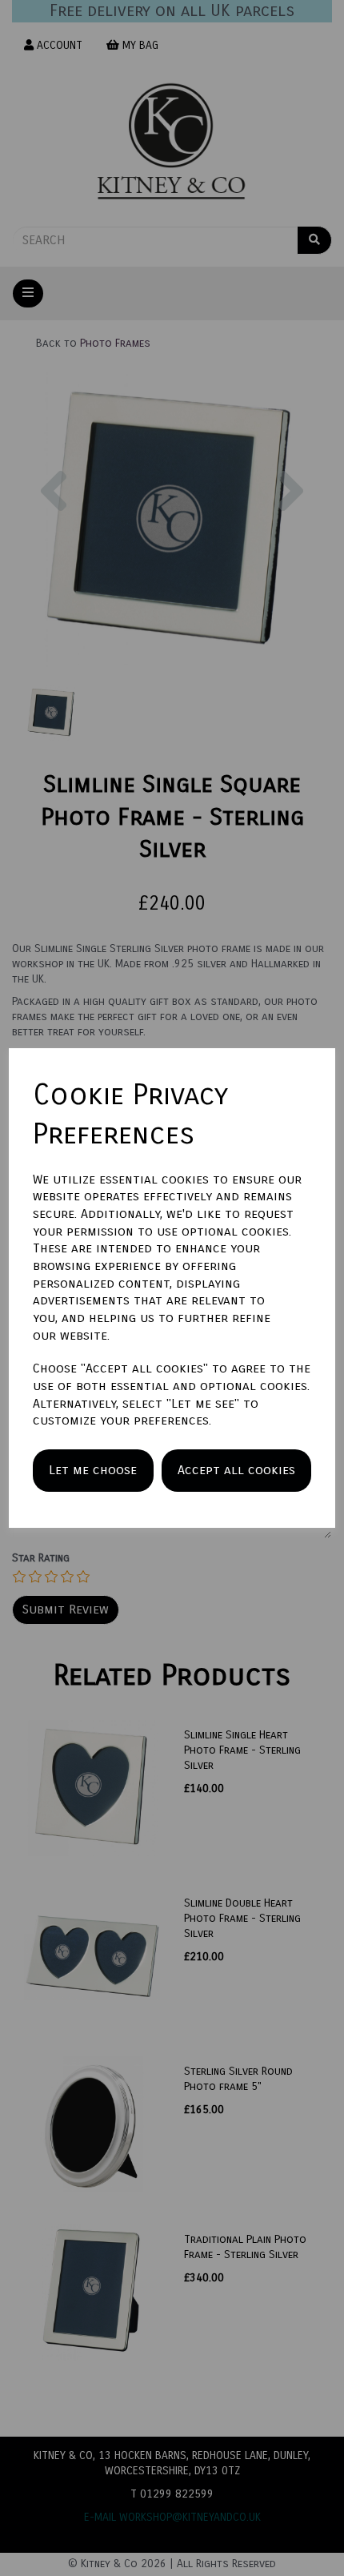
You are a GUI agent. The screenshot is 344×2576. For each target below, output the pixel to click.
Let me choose (93, 1470)
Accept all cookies (236, 1470)
